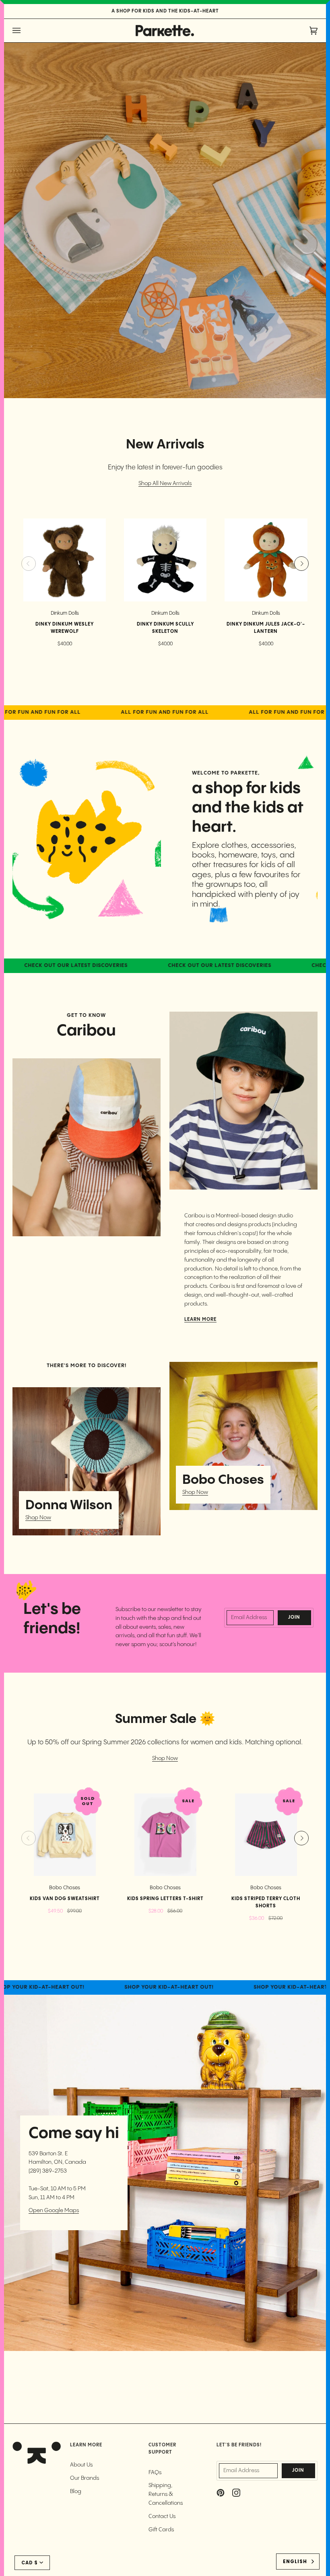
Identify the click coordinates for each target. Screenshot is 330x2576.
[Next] (301, 564)
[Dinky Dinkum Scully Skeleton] (165, 560)
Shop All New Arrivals (165, 483)
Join (294, 1617)
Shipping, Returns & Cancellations (166, 2494)
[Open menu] (25, 31)
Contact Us (162, 2516)
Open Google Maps (54, 2210)
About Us (81, 2465)
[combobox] (298, 2562)
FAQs (155, 2473)
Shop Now (38, 1518)
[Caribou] (87, 1147)
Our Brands (85, 2478)
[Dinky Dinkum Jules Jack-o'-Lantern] (266, 560)
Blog (76, 2491)
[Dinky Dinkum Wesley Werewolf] (65, 560)
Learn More (200, 1320)
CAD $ (30, 2563)
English (295, 2562)
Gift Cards (161, 2530)
